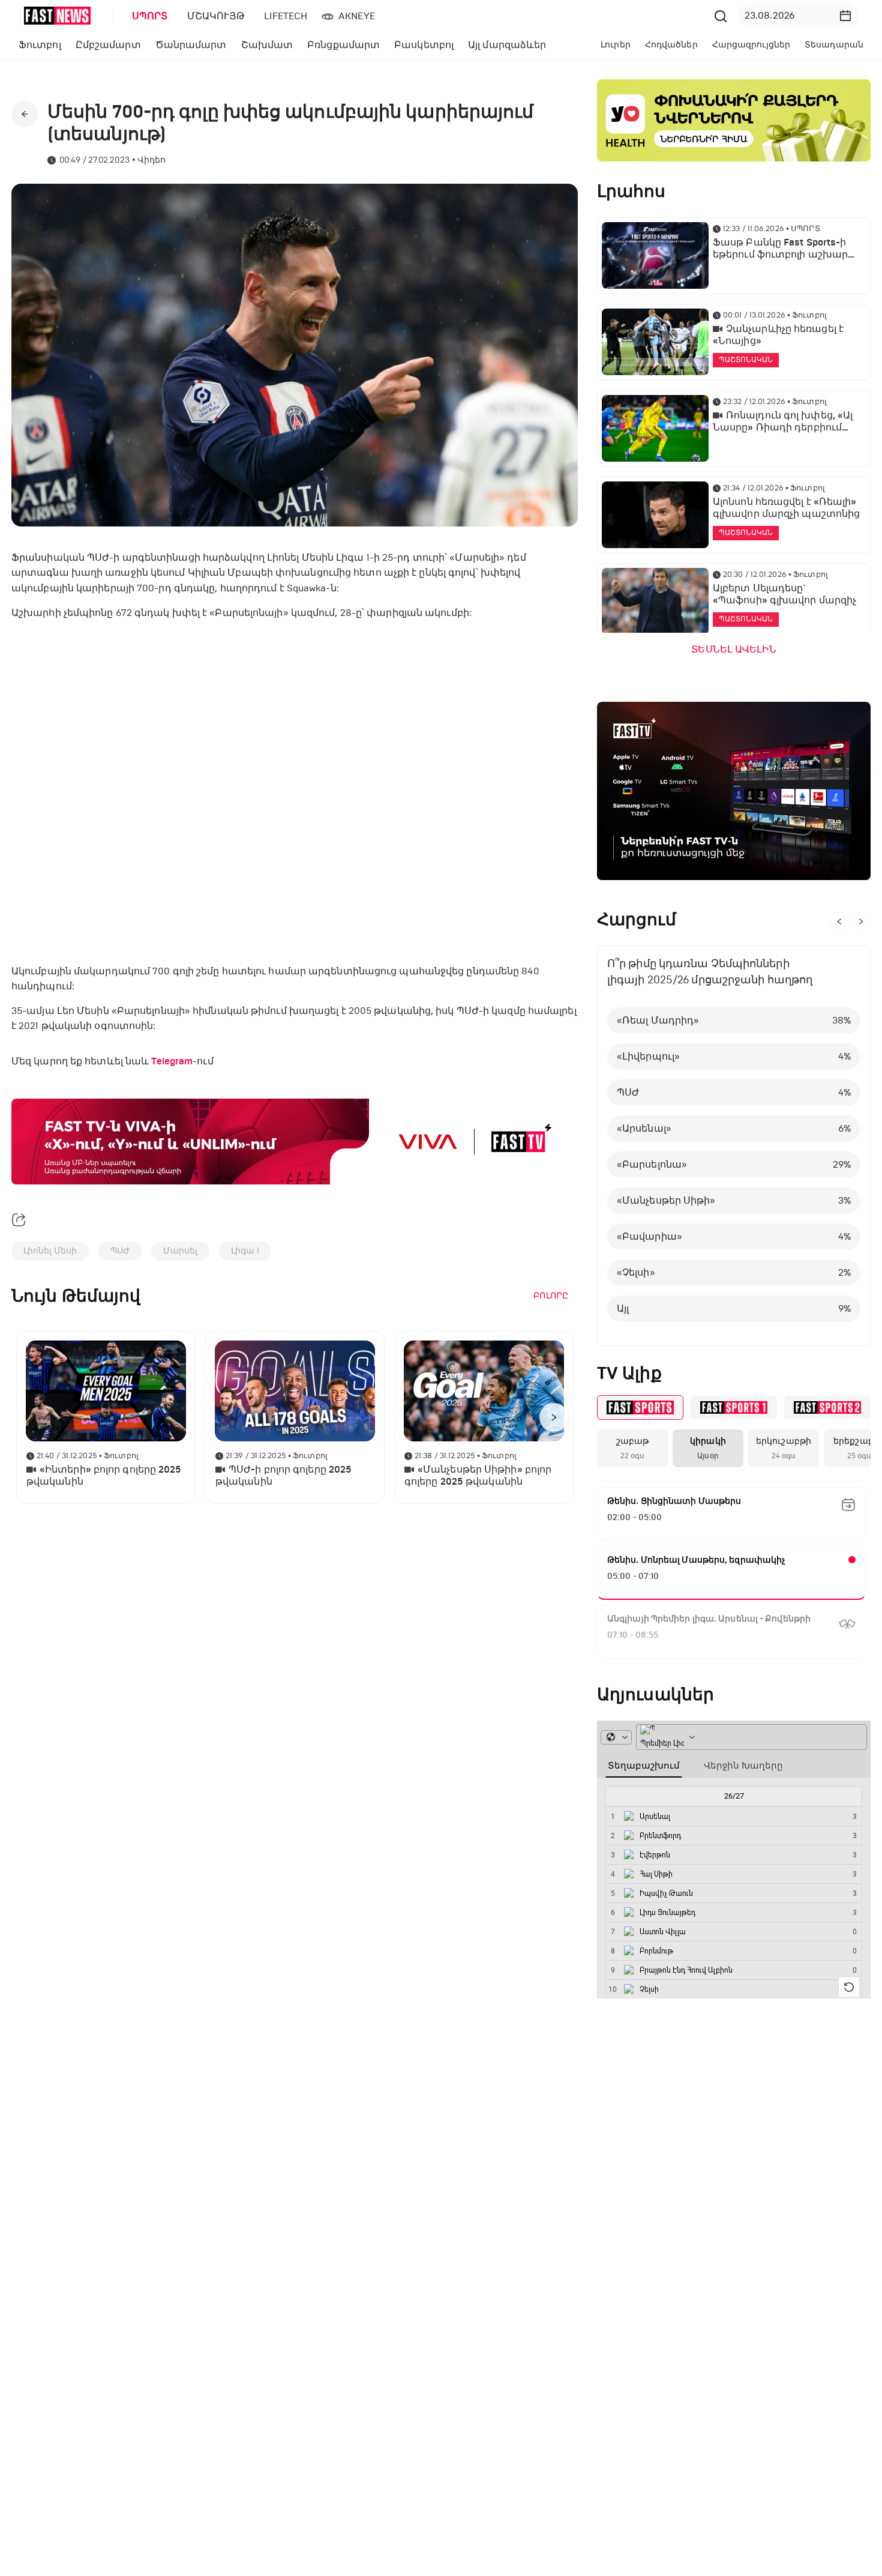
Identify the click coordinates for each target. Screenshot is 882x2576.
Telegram (172, 1061)
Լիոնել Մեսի (50, 1251)
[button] (845, 16)
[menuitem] (148, 16)
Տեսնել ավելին (733, 650)
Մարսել (180, 1251)
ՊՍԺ (120, 1251)
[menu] (416, 16)
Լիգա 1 (245, 1251)
